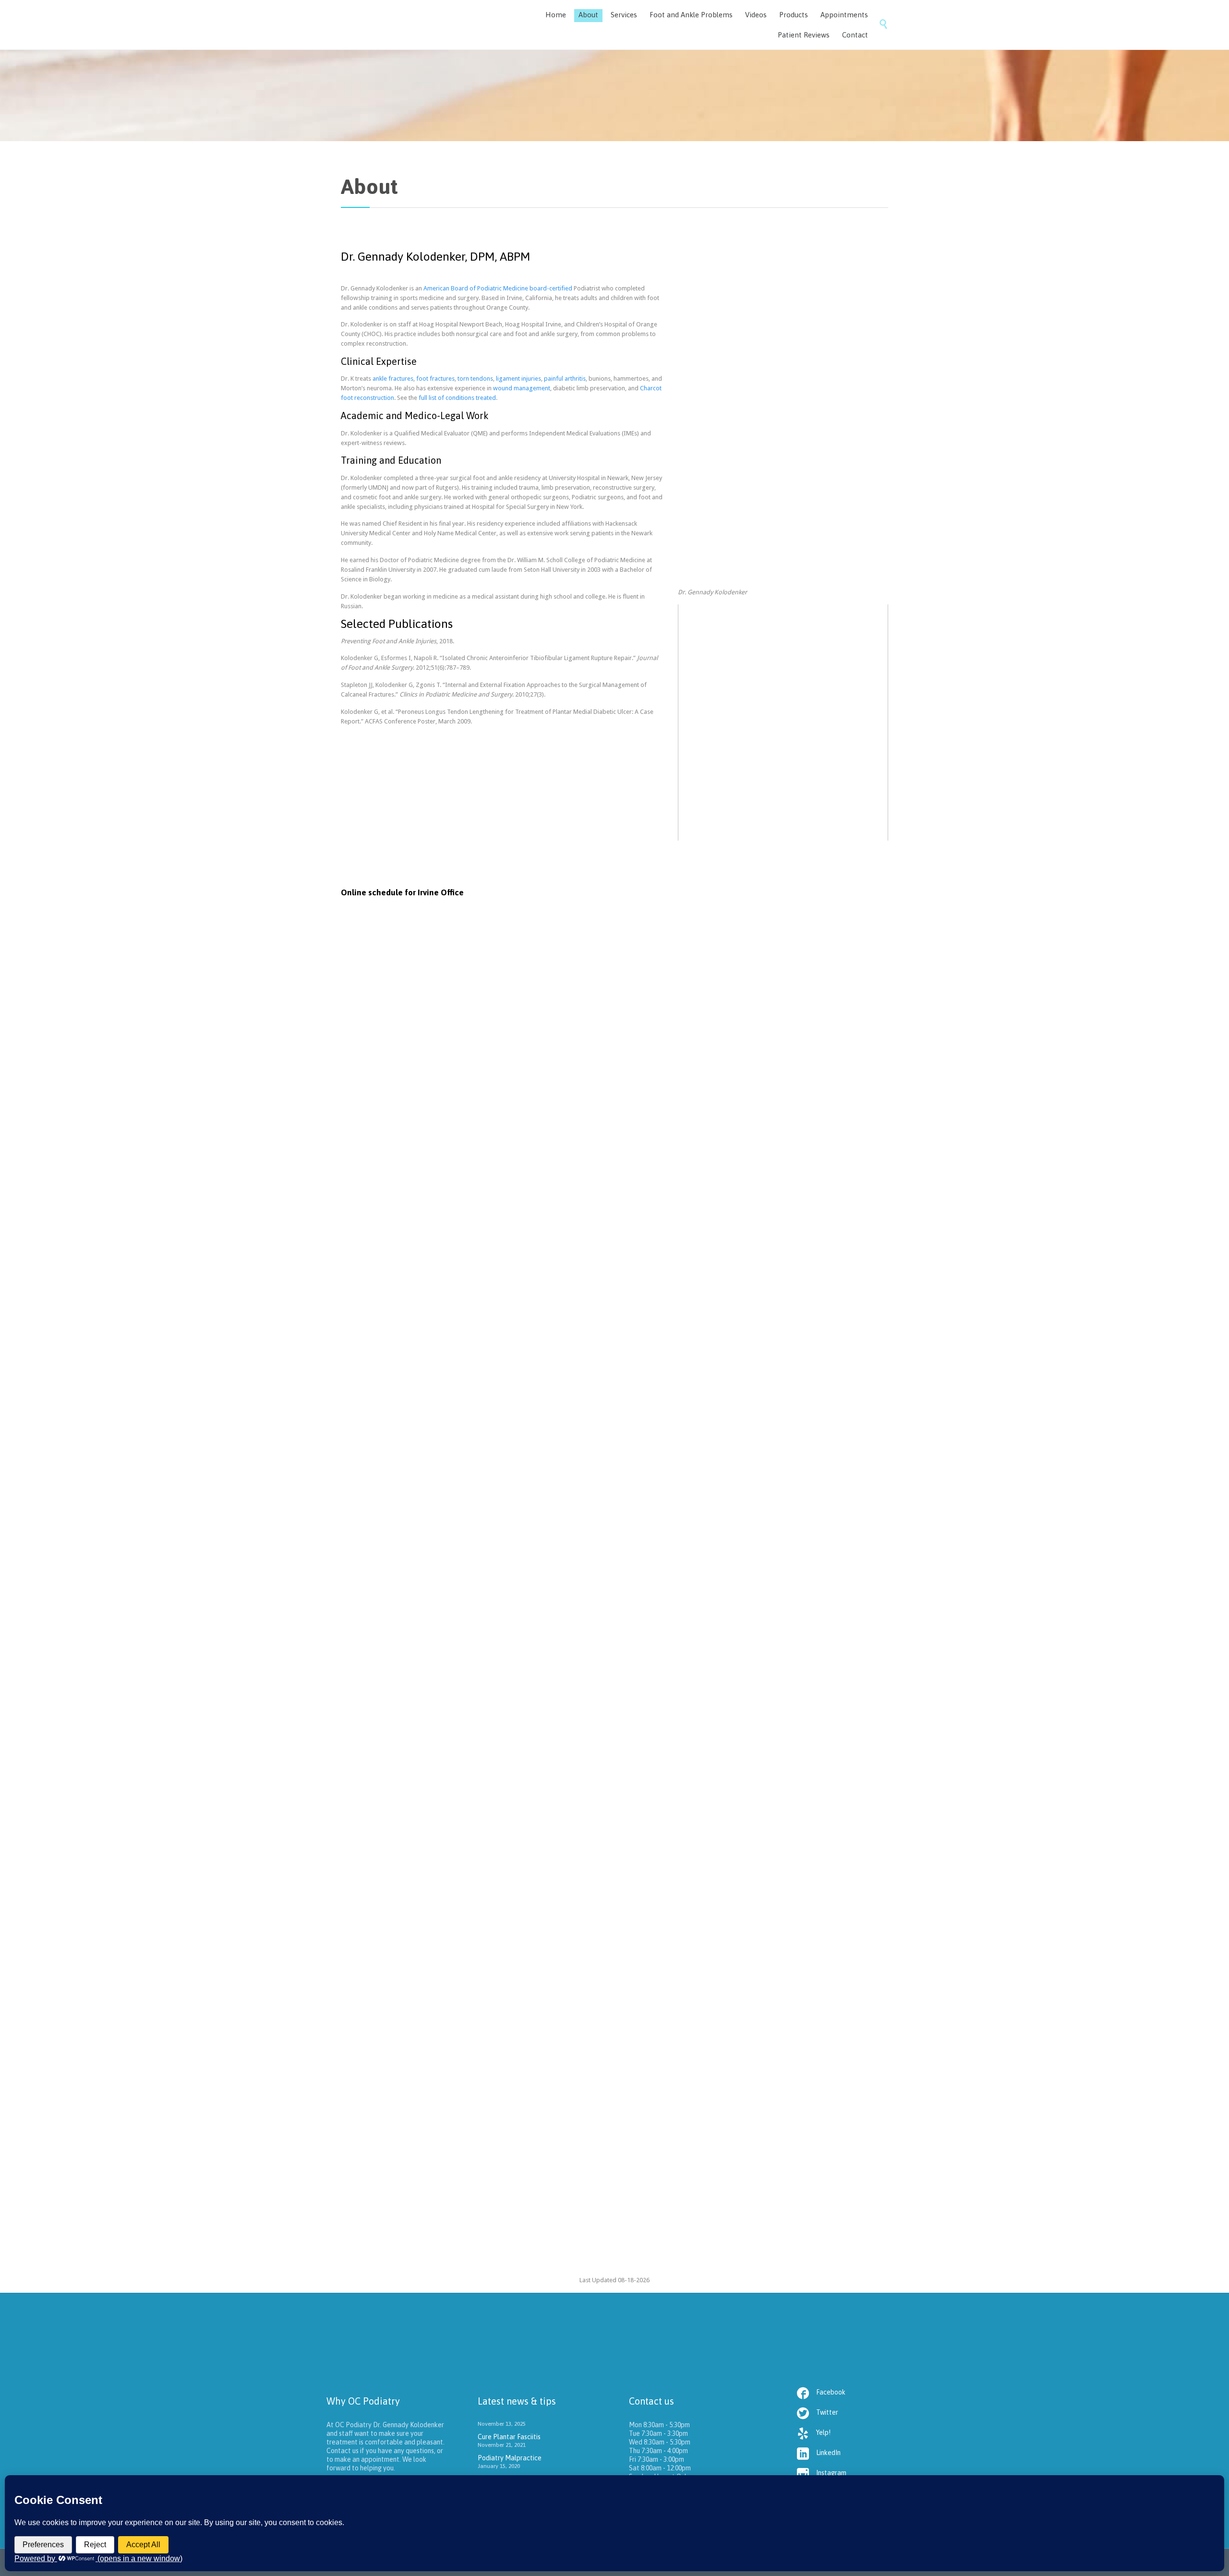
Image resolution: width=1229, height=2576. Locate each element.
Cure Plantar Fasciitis (405, 1574)
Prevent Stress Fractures (412, 2060)
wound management (522, 388)
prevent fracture (492, 2121)
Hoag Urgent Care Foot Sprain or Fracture (448, 1869)
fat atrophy (438, 2225)
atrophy (386, 2225)
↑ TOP (592, 1378)
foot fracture (393, 2121)
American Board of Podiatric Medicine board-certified (498, 288)
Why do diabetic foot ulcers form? (432, 1774)
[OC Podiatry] (413, 25)
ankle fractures (393, 379)
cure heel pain (395, 1634)
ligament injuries (518, 379)
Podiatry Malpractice (405, 1679)
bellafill (410, 2225)
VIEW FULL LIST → (625, 1378)
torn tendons (475, 379)
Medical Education (412, 1530)
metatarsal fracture (440, 2121)
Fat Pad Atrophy (394, 2165)
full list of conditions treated (457, 398)
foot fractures (435, 379)
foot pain (492, 2225)
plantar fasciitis (494, 1634)
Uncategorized (408, 1730)
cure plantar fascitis (444, 1634)
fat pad (467, 2225)
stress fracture (537, 2121)
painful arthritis (565, 379)
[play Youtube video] (783, 663)
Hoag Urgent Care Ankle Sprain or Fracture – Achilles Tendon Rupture (509, 1965)
